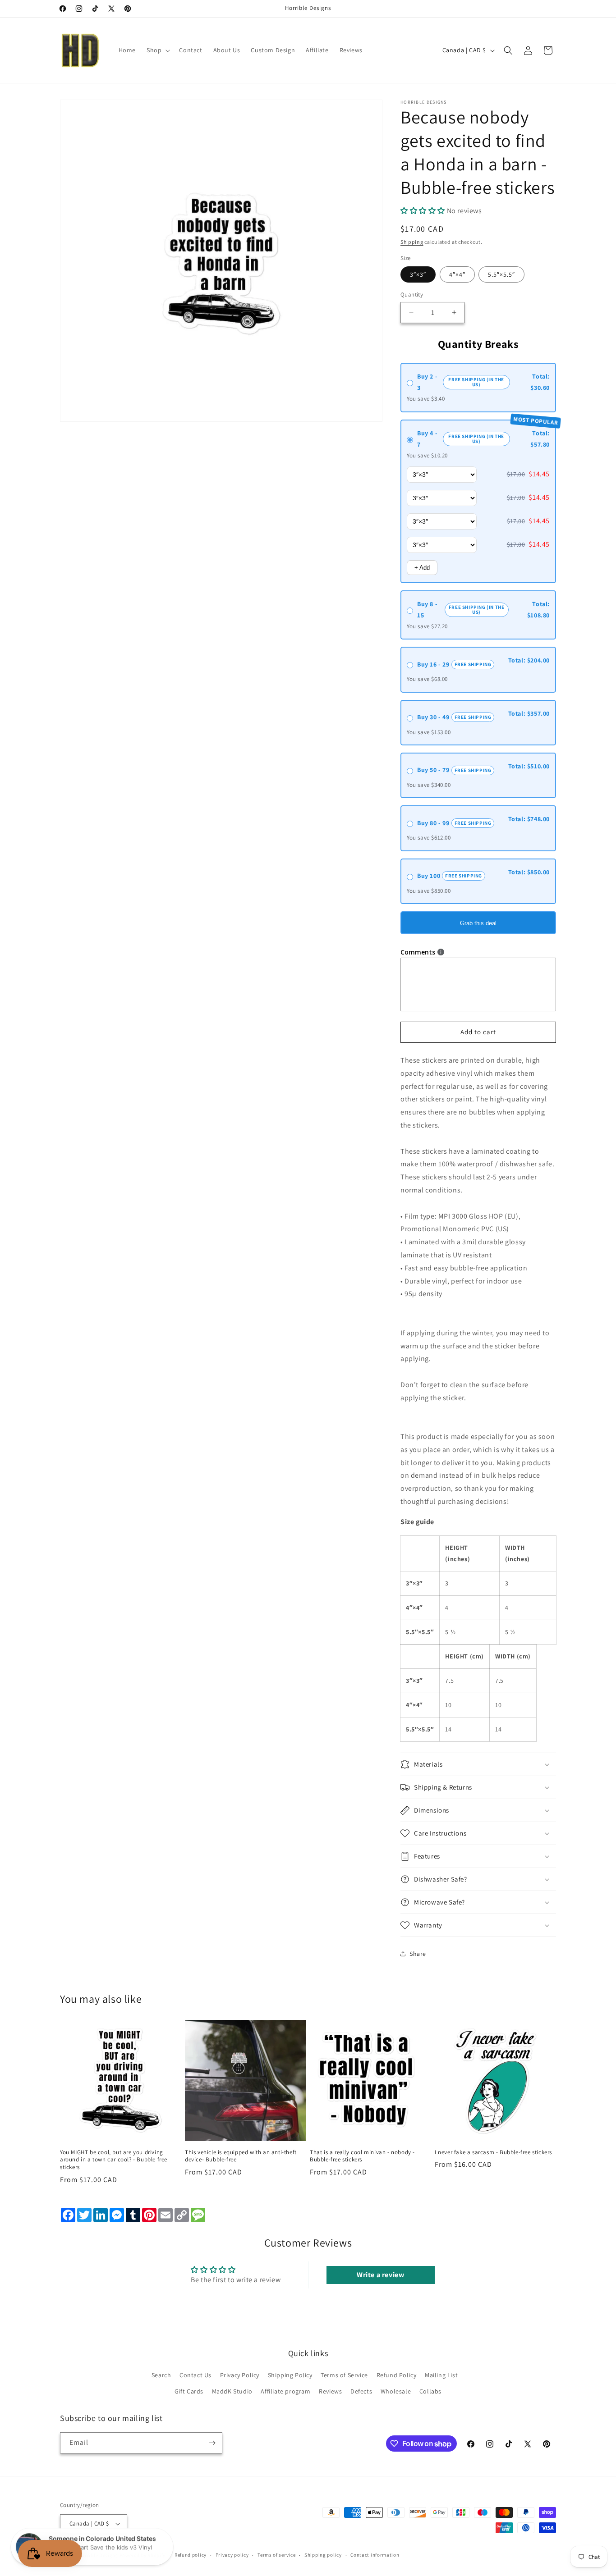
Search (161, 2375)
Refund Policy (397, 2375)
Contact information (375, 2555)
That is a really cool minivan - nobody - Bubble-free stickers (362, 2156)
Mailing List (441, 2375)
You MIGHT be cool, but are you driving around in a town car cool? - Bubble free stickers (114, 2160)
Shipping (412, 242)
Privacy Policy (240, 2375)
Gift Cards (189, 2391)
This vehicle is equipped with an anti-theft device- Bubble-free (241, 2156)
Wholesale (396, 2391)
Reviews (330, 2391)
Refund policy (191, 2555)
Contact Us (195, 2375)
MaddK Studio (232, 2391)
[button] (157, 50)
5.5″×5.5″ (501, 274)
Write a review (380, 2275)
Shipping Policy (290, 2375)
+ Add (422, 568)
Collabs (430, 2391)
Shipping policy (323, 2555)
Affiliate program (285, 2391)
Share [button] (418, 1954)
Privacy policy (232, 2555)
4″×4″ (457, 274)
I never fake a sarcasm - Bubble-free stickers (493, 2152)
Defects (361, 2391)
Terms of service (276, 2555)
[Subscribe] (212, 2443)
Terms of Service (344, 2375)
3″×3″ (418, 274)
